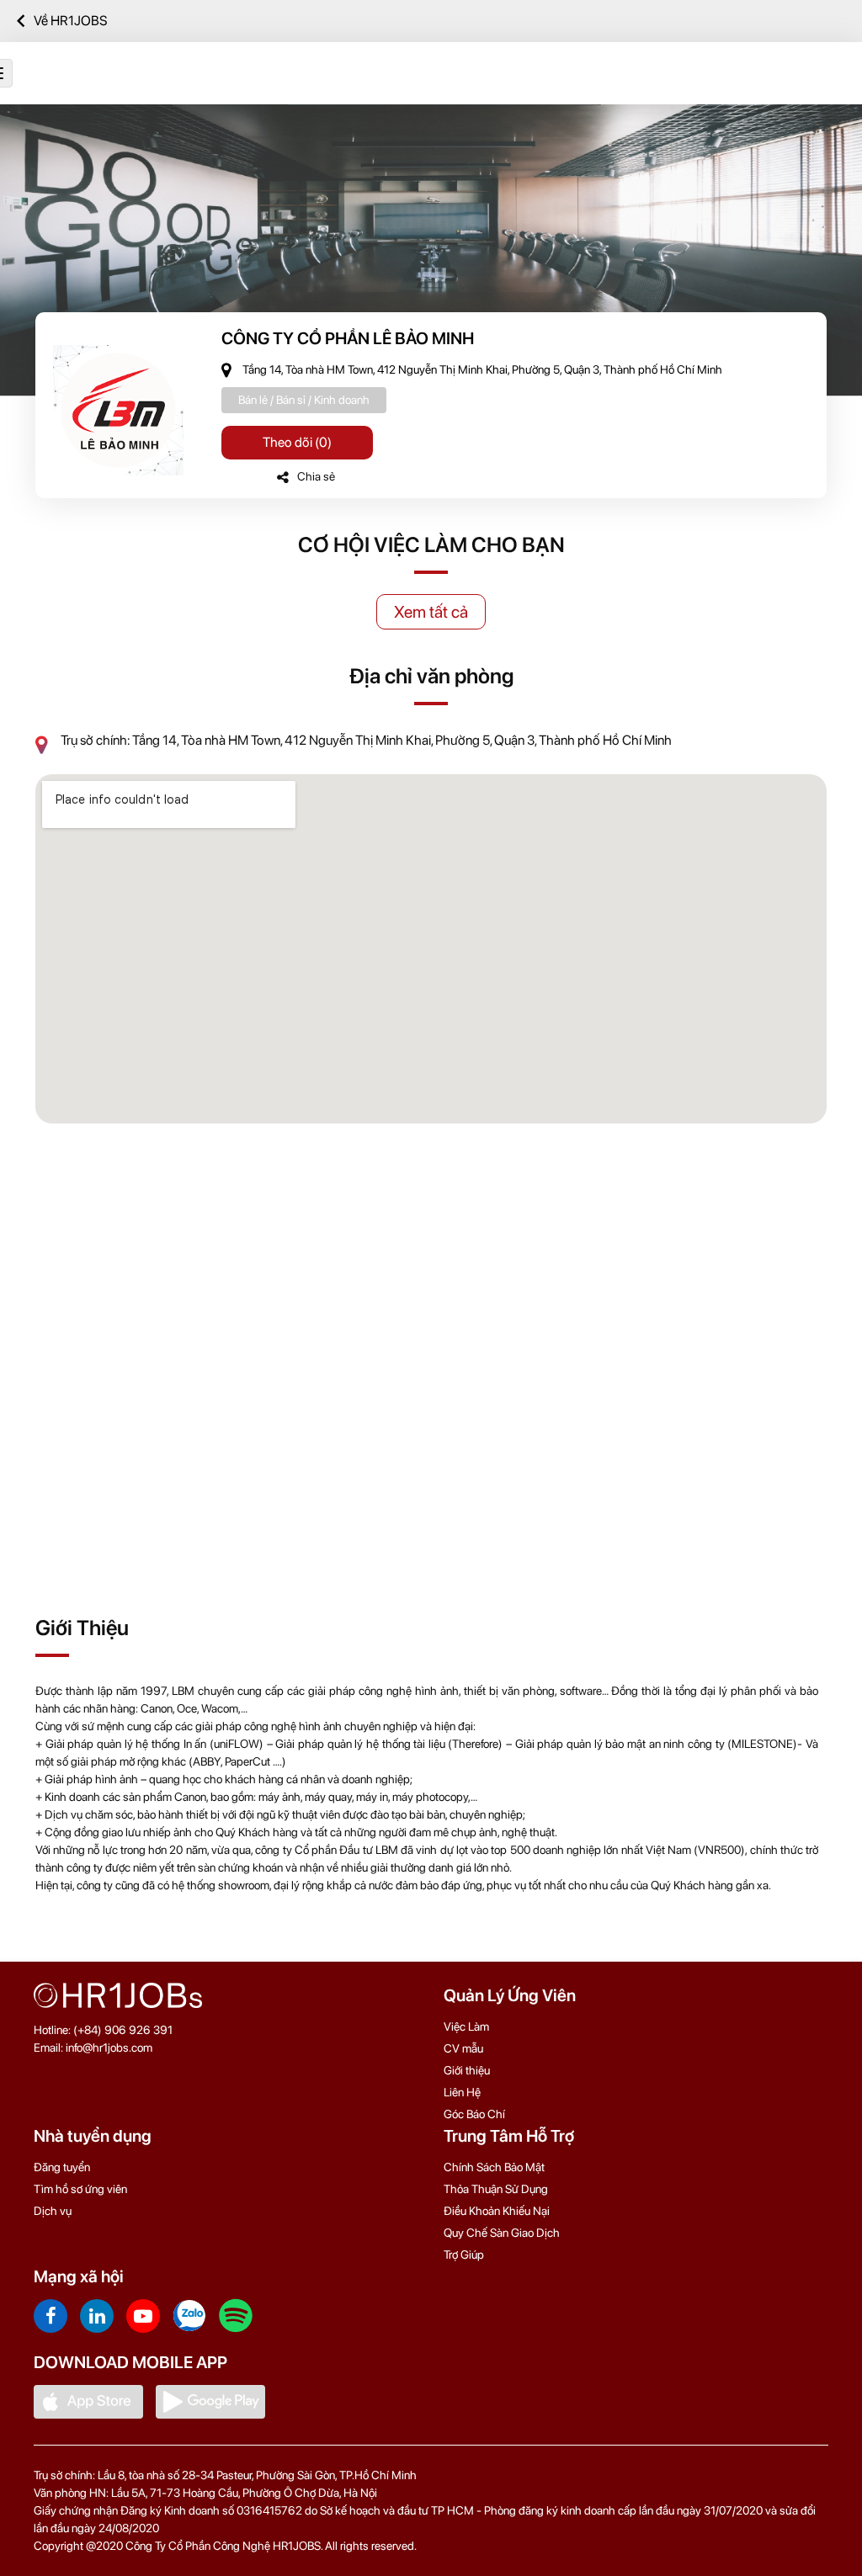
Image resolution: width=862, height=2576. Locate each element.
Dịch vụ (53, 2211)
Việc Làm (466, 2026)
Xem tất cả (431, 612)
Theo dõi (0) (297, 442)
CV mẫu (463, 2048)
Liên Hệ (462, 2092)
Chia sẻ (316, 476)
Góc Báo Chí (474, 2114)
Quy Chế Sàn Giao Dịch (502, 2233)
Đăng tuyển (62, 2167)
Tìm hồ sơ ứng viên (80, 2189)
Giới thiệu (467, 2070)
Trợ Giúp (464, 2255)
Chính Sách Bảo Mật (494, 2167)
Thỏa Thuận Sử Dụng (496, 2189)
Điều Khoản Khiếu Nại (497, 2211)
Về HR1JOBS (71, 21)
